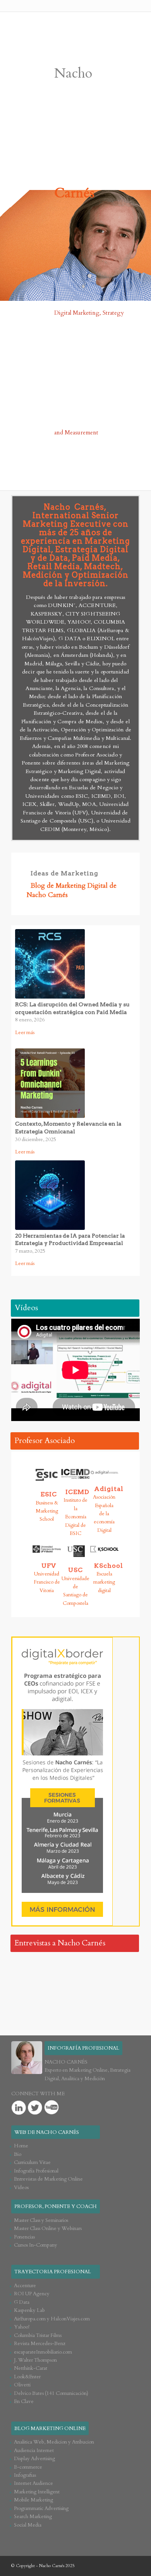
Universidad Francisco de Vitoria (47, 1582)
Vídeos (26, 1308)
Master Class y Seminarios (41, 2220)
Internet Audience (33, 2483)
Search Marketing (33, 2517)
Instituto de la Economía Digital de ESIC (75, 1517)
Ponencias (24, 2237)
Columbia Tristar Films (38, 2335)
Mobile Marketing (33, 2500)
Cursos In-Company (36, 2245)
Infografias (25, 2475)
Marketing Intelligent (37, 2492)
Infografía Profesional (36, 2171)
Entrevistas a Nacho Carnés (60, 1943)
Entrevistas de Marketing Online (48, 2179)
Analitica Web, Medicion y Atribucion (54, 2442)
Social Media (28, 2525)
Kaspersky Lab (29, 2310)
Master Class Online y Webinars (48, 2228)
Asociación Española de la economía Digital (104, 1514)
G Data (22, 2302)
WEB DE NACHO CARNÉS (47, 2132)
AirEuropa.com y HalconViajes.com (52, 2319)
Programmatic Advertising (41, 2508)
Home (21, 2146)
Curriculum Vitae (32, 2162)
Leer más (31, 1032)
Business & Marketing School (47, 1511)
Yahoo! (22, 2327)
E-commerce (28, 2467)
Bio (18, 2154)
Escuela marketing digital (104, 1582)
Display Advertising (34, 2459)
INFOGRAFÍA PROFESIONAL (83, 2048)
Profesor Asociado (45, 1441)
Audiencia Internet (34, 2451)
